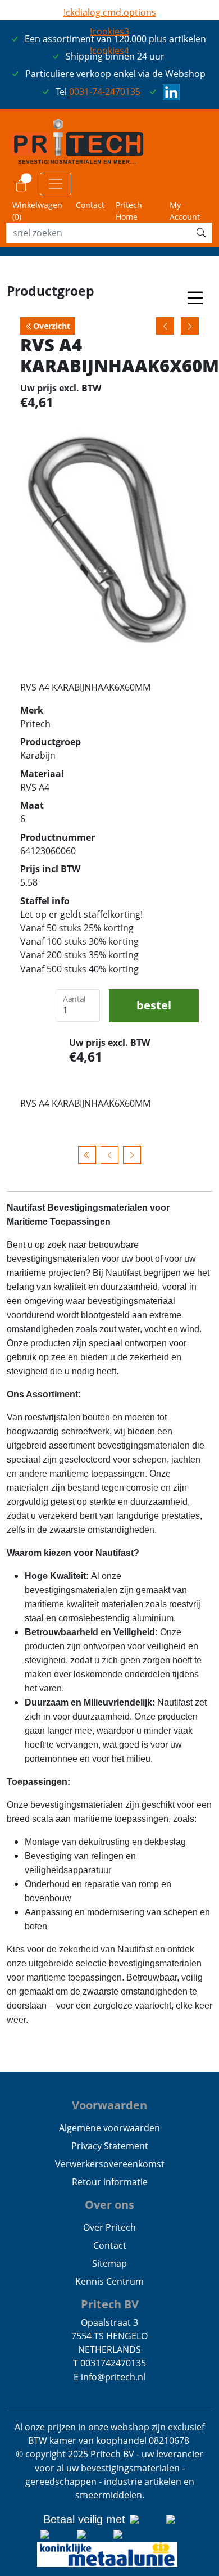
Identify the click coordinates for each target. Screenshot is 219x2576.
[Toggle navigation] (56, 184)
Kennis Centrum (109, 2281)
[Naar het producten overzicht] (87, 1155)
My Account (185, 211)
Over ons (109, 2205)
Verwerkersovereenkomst (110, 2164)
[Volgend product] (132, 1155)
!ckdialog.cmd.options (110, 12)
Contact (90, 205)
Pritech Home (129, 211)
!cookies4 (109, 51)
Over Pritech (109, 2227)
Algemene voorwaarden (109, 2128)
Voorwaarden (109, 2105)
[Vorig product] (109, 1155)
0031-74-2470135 (105, 92)
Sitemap (109, 2263)
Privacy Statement (110, 2146)
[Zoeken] (201, 233)
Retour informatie (110, 2182)
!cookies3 (109, 31)
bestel (154, 1005)
